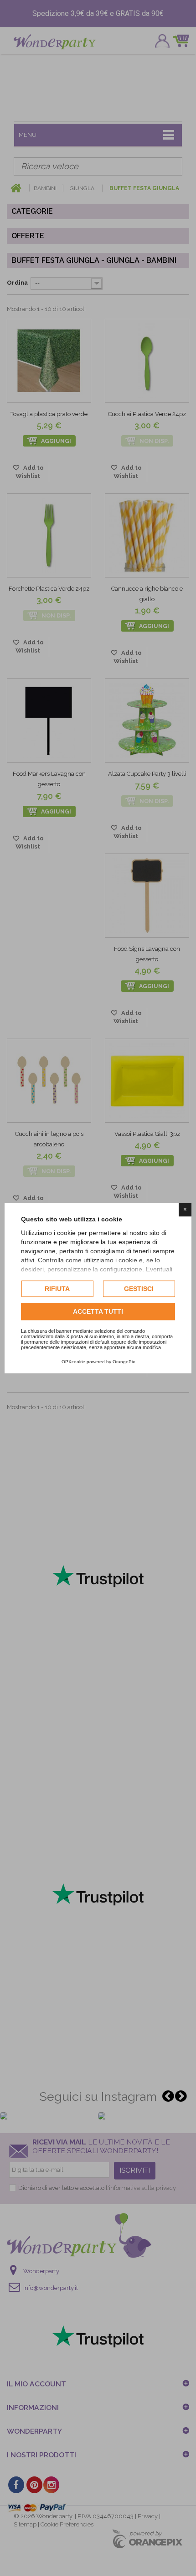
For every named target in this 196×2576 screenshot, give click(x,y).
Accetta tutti (98, 1312)
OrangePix (124, 1362)
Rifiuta (57, 1289)
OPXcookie (73, 1362)
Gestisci (139, 1289)
